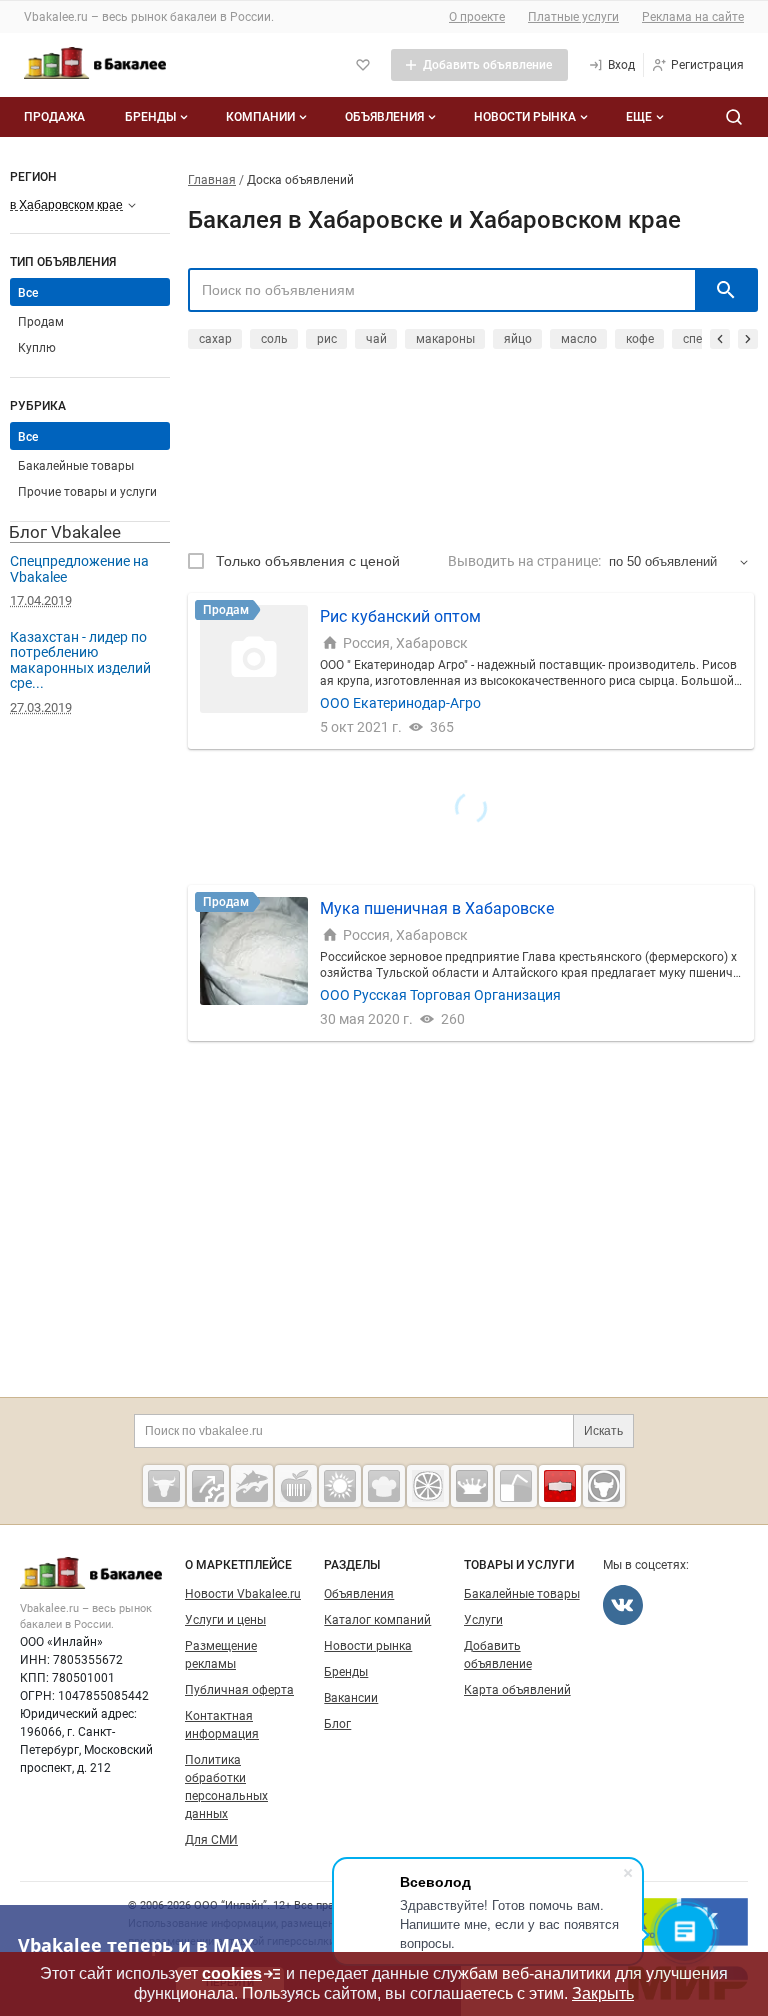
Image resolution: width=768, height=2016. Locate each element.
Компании (260, 117)
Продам (41, 322)
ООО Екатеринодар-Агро (400, 703)
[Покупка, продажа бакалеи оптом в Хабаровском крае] (560, 1486)
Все (28, 437)
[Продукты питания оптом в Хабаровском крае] (296, 1486)
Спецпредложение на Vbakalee (79, 569)
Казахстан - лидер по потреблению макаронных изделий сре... (80, 660)
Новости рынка (525, 117)
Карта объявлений (517, 1690)
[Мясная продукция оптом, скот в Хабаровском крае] (164, 1486)
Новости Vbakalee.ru (243, 1594)
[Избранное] (363, 65)
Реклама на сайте (693, 17)
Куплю (37, 348)
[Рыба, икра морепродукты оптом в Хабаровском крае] (252, 1486)
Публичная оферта (239, 1690)
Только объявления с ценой (308, 561)
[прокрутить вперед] (748, 339)
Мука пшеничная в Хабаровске (437, 908)
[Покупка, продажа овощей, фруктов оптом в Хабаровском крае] (428, 1486)
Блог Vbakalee (65, 532)
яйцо (518, 339)
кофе (640, 339)
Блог (337, 1724)
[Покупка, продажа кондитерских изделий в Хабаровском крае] (384, 1486)
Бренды (150, 117)
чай (376, 339)
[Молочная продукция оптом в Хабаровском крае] (472, 1486)
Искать (603, 1431)
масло (579, 339)
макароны (445, 339)
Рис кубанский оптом (400, 616)
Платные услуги (573, 17)
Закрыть (603, 1993)
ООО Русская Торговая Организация (440, 995)
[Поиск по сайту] (734, 117)
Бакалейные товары (76, 466)
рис (327, 339)
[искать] (726, 290)
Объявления (384, 117)
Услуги (483, 1620)
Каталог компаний (377, 1620)
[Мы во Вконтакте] (623, 1605)
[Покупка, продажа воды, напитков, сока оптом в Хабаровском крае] (516, 1486)
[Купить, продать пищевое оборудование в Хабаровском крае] (208, 1486)
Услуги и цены (225, 1620)
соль (274, 339)
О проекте (477, 17)
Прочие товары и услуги (87, 492)
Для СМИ (211, 1840)
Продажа (54, 117)
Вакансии (351, 1698)
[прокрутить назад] (720, 339)
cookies (232, 1973)
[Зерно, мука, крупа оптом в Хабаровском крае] (340, 1486)
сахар (215, 339)
